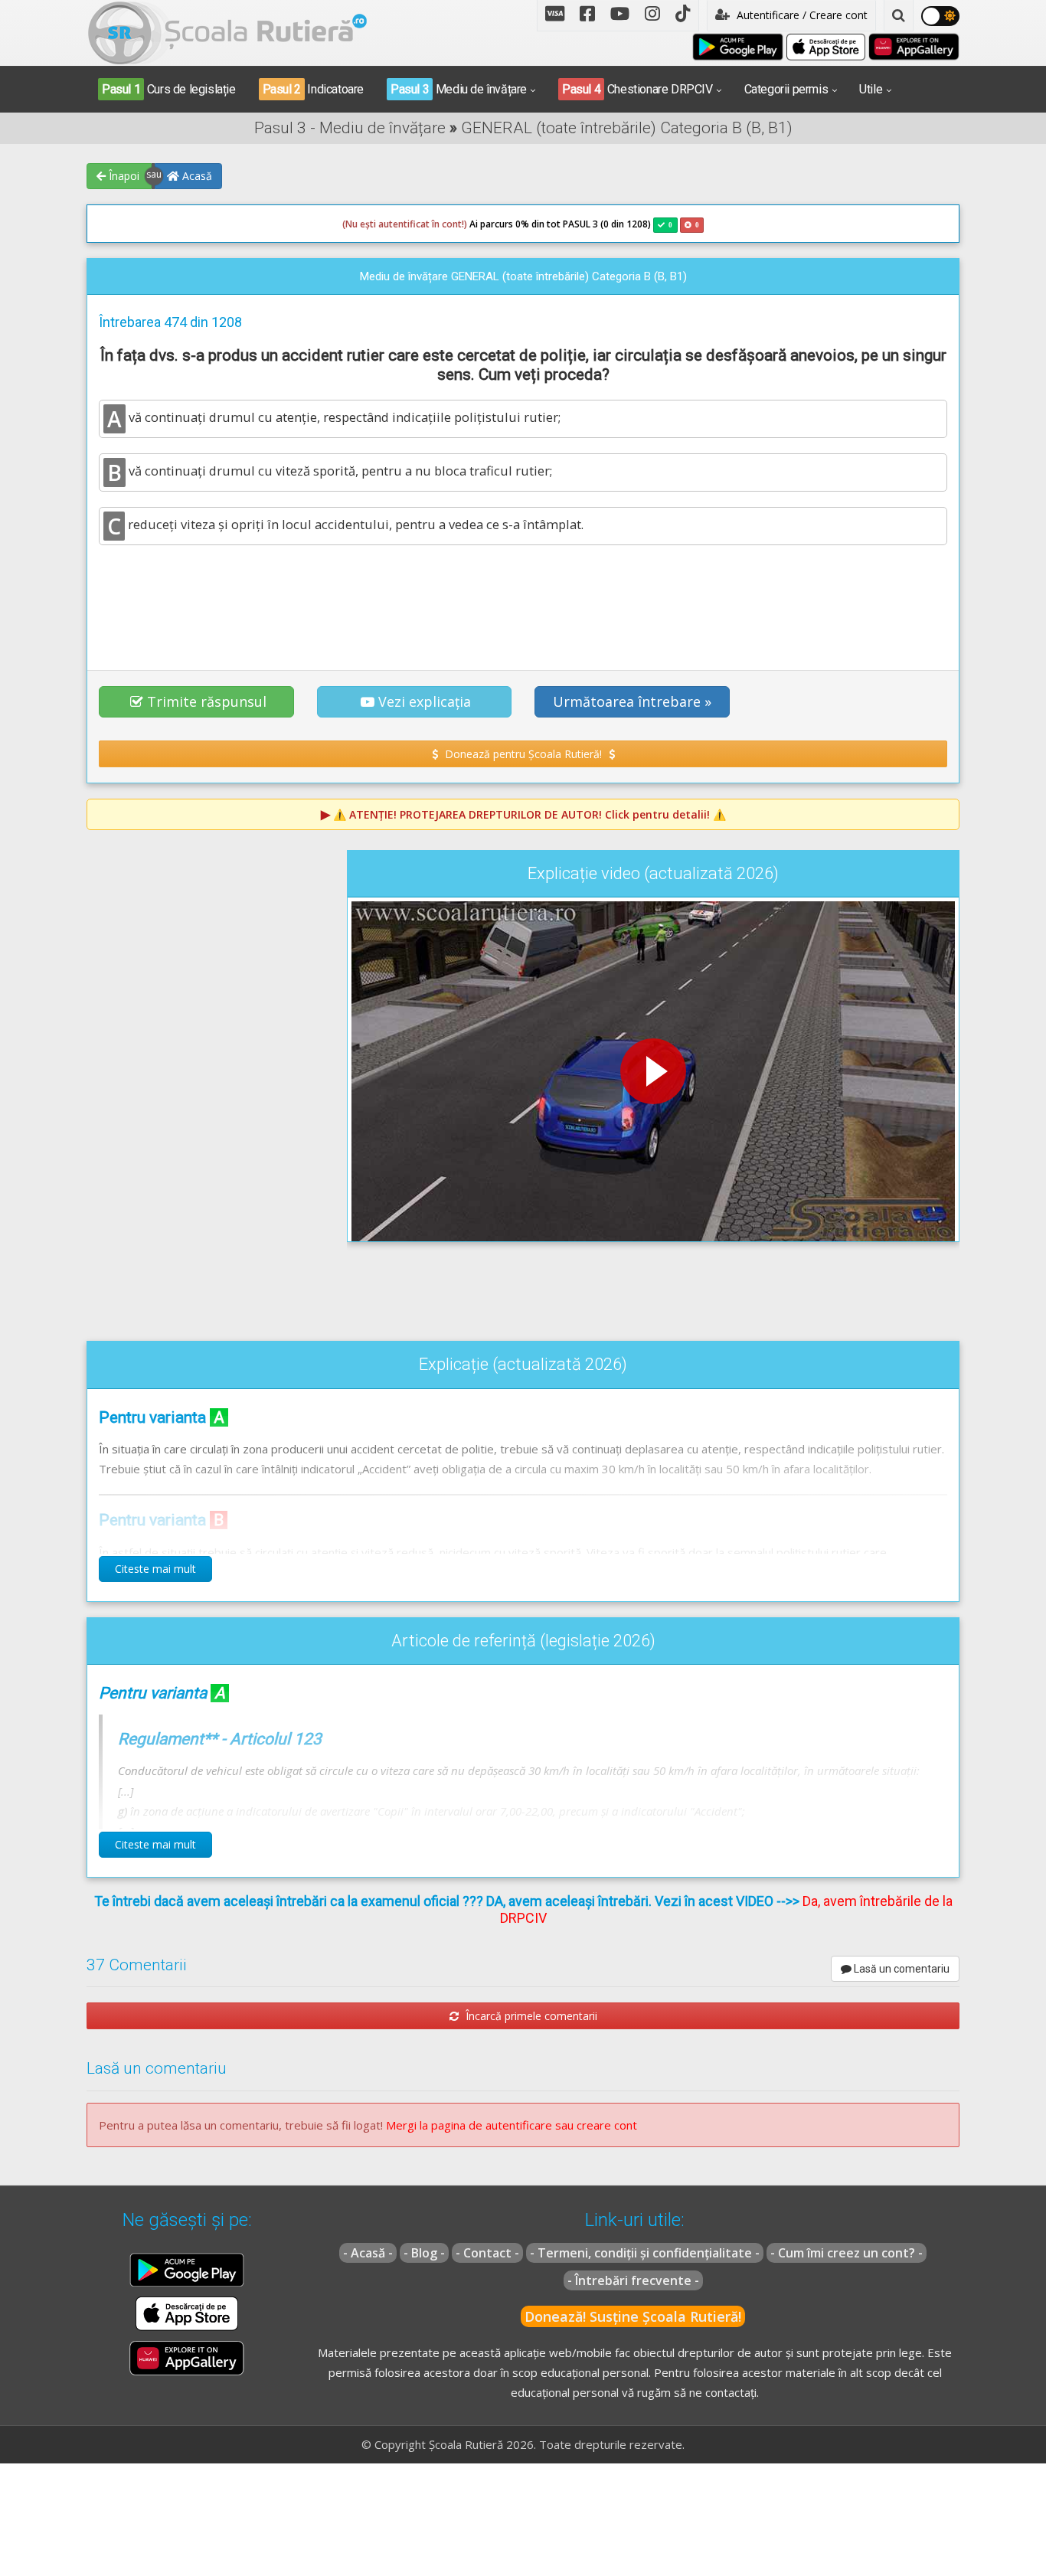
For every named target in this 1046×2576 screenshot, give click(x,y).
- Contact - (487, 2253)
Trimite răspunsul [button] (207, 701)
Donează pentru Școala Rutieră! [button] (523, 754)
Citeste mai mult (155, 1569)
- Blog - (424, 2253)
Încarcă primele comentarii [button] (530, 2016)
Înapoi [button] (123, 176)
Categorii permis (786, 89)
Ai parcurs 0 (431, 224)
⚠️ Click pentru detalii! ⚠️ (530, 814)
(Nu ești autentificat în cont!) (405, 224)
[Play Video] (653, 1071)
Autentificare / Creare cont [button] (801, 15)
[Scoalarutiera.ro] (227, 31)
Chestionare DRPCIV (637, 89)
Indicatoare (313, 89)
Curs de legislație (169, 89)
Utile (871, 89)
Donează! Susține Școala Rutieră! (633, 2316)
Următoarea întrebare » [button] (632, 701)
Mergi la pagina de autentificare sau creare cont (512, 2125)
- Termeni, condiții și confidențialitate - (645, 2253)
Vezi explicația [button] (425, 701)
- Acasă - (368, 2253)
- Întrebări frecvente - (633, 2280)
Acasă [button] (196, 176)
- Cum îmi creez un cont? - (847, 2253)
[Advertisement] (523, 599)
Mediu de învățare (459, 89)
